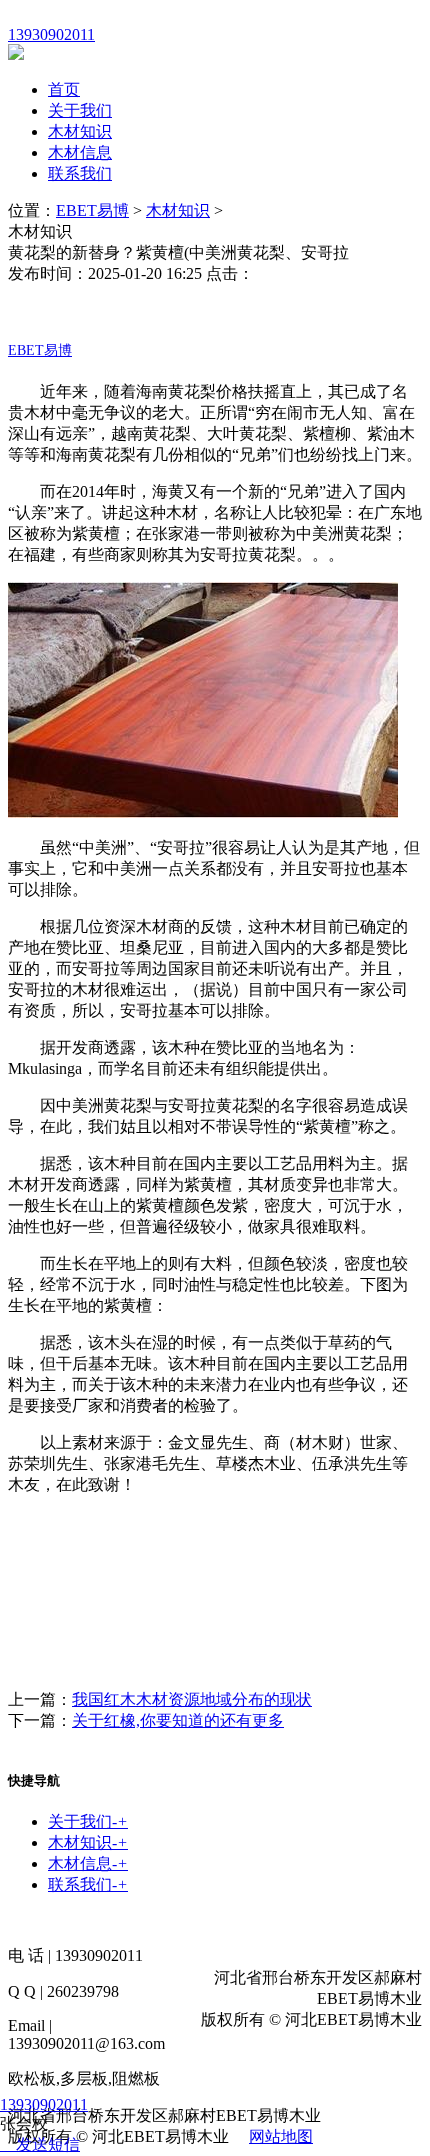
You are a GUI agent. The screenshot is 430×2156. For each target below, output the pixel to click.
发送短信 (48, 2144)
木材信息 (80, 152)
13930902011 (44, 2104)
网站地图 (281, 2136)
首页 (64, 89)
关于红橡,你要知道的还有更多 (178, 1720)
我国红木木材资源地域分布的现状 (192, 1699)
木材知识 (80, 131)
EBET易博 (92, 210)
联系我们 (80, 173)
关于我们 (80, 110)
